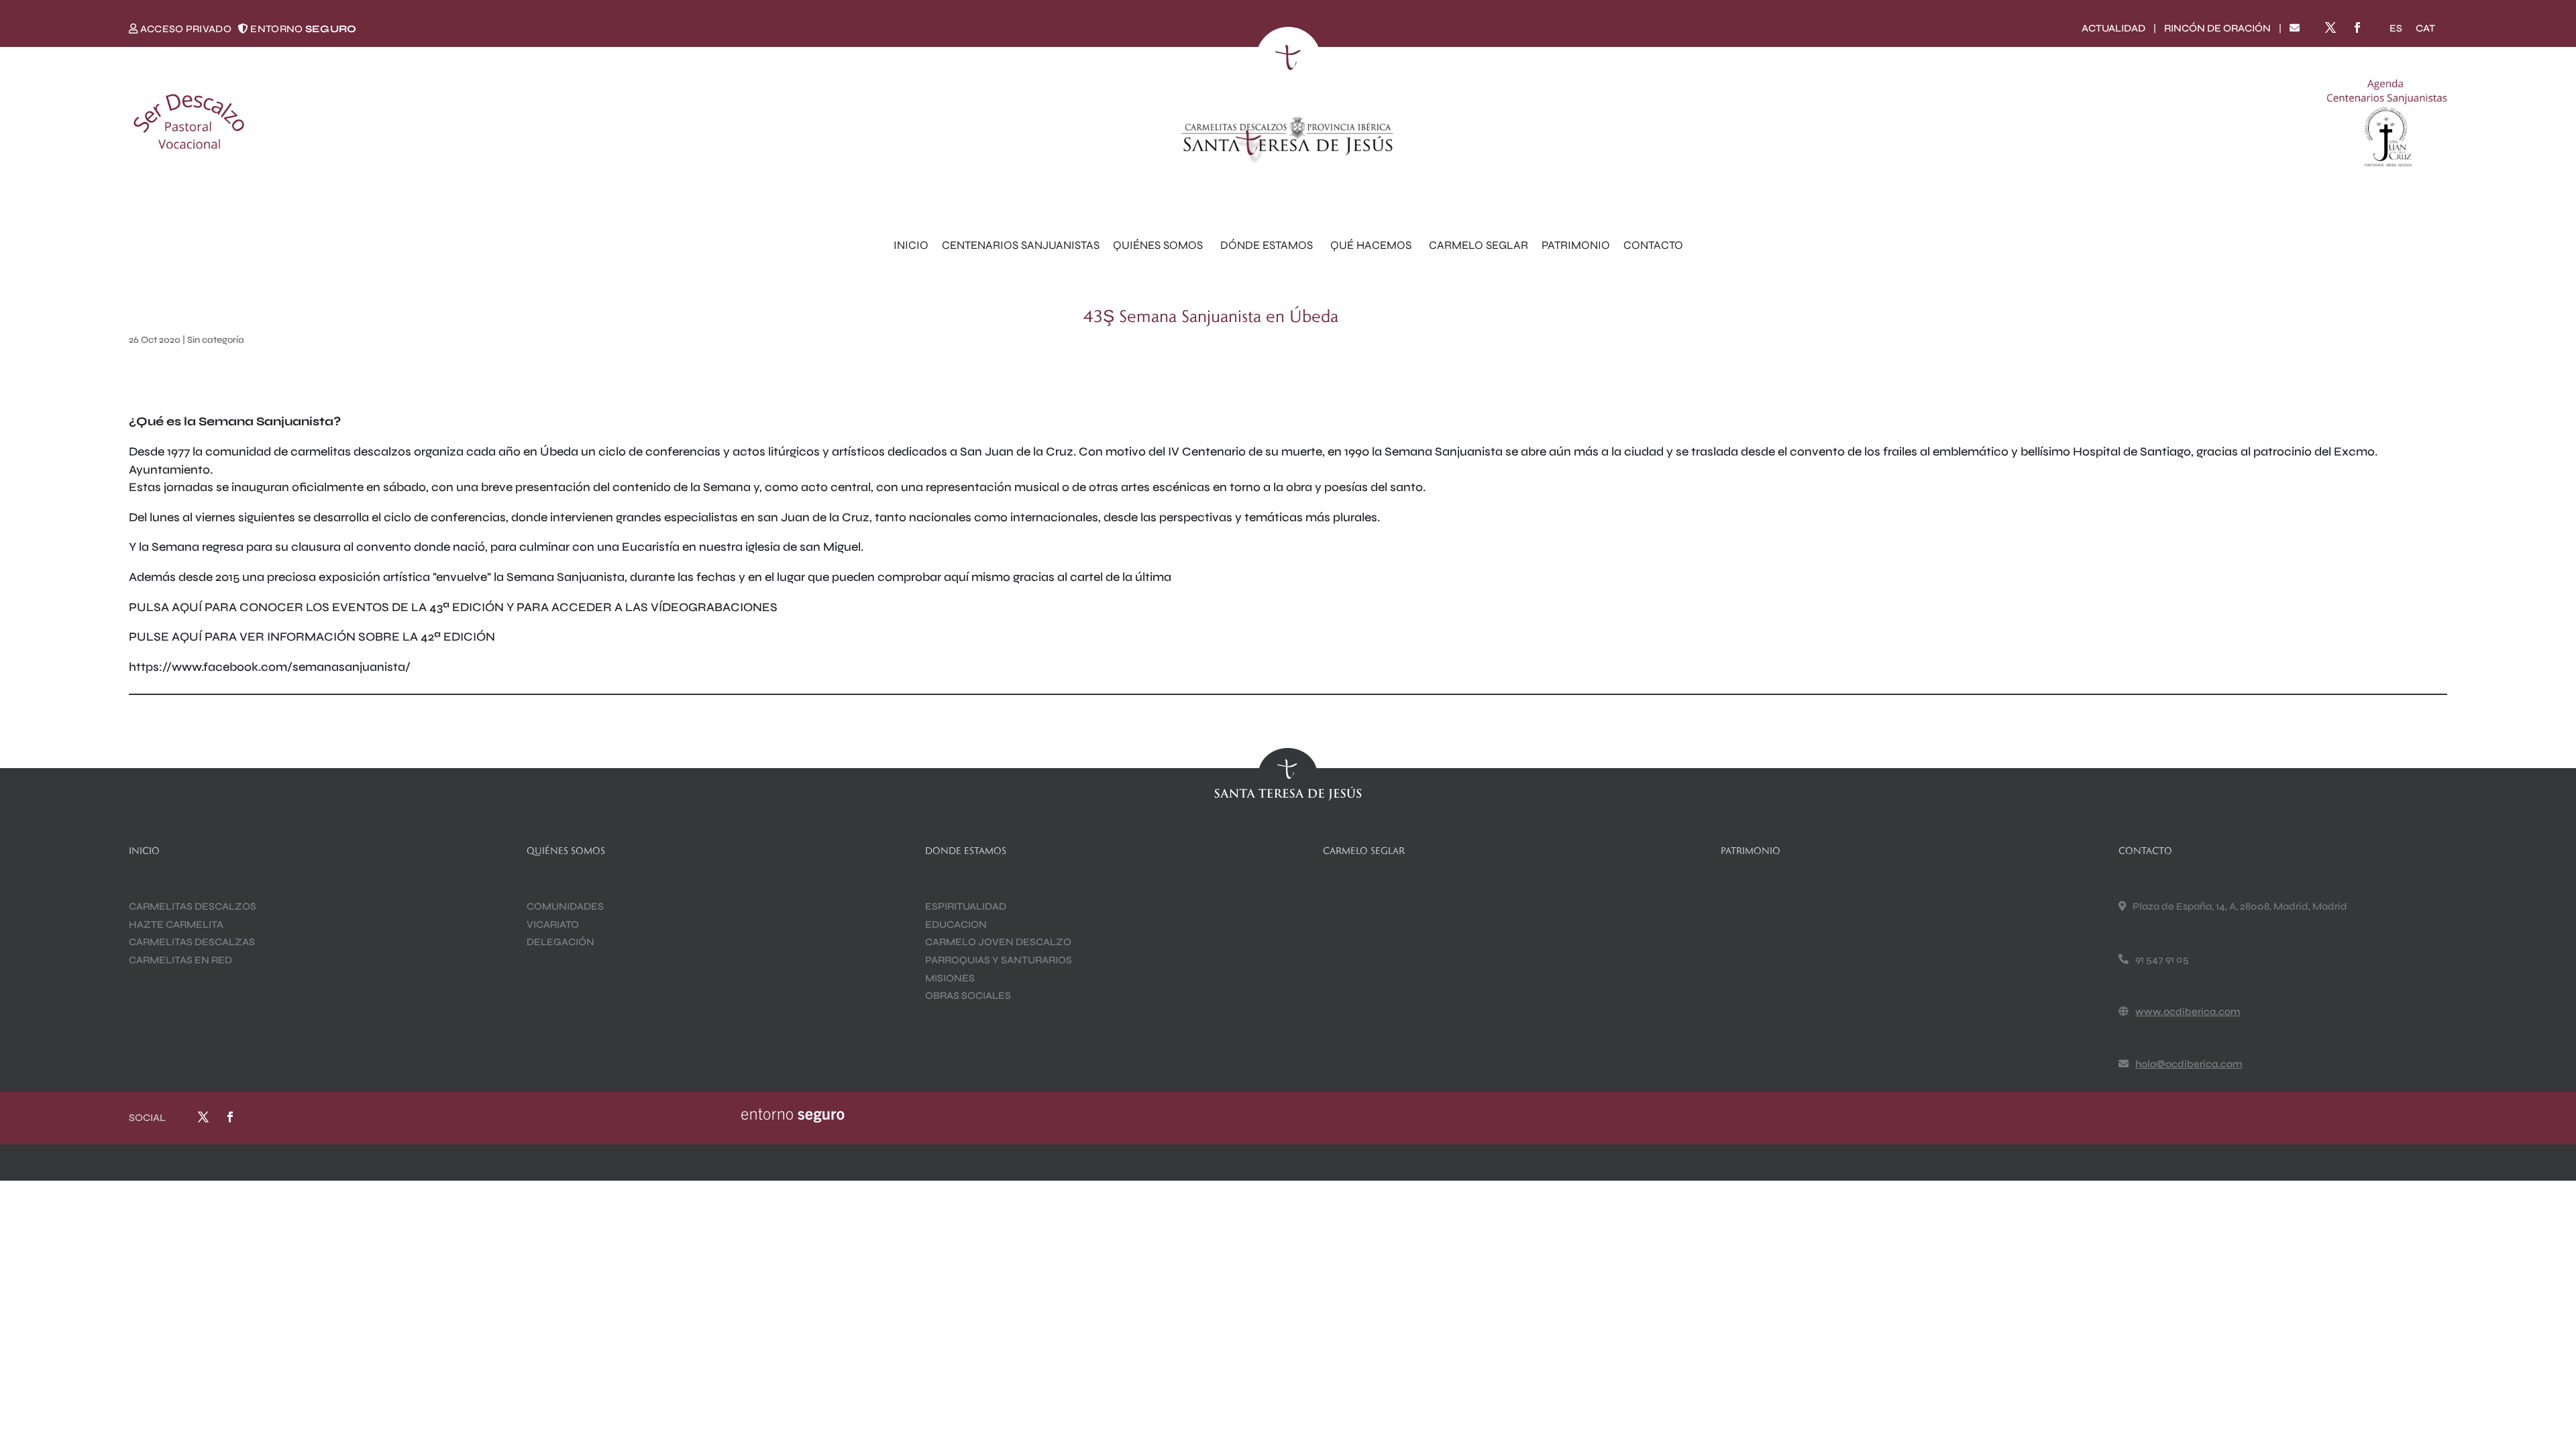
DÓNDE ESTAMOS (1267, 245)
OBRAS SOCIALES (968, 996)
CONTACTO (1653, 245)
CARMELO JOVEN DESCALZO (998, 942)
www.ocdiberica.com (2188, 1012)
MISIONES (950, 978)
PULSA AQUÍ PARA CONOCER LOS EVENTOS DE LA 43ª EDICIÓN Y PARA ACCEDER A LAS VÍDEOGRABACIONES (453, 607)
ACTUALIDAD (2113, 28)
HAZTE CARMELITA (176, 924)
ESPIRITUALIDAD (966, 906)
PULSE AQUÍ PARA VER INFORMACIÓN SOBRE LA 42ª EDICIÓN (312, 637)
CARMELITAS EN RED (180, 960)
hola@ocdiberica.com (2189, 1064)
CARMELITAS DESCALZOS (193, 906)
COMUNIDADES (565, 906)
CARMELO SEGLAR (1479, 245)
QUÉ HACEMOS (1371, 245)
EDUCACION (956, 924)
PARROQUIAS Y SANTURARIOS (999, 960)
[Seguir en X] (2330, 28)
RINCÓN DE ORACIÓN (2217, 28)
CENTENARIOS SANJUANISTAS (1021, 245)
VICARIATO (553, 924)
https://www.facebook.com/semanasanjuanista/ (270, 667)
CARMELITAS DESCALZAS (192, 942)
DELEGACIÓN (560, 942)
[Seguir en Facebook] (2357, 28)
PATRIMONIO (1576, 245)
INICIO (911, 245)
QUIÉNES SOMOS (1158, 245)
